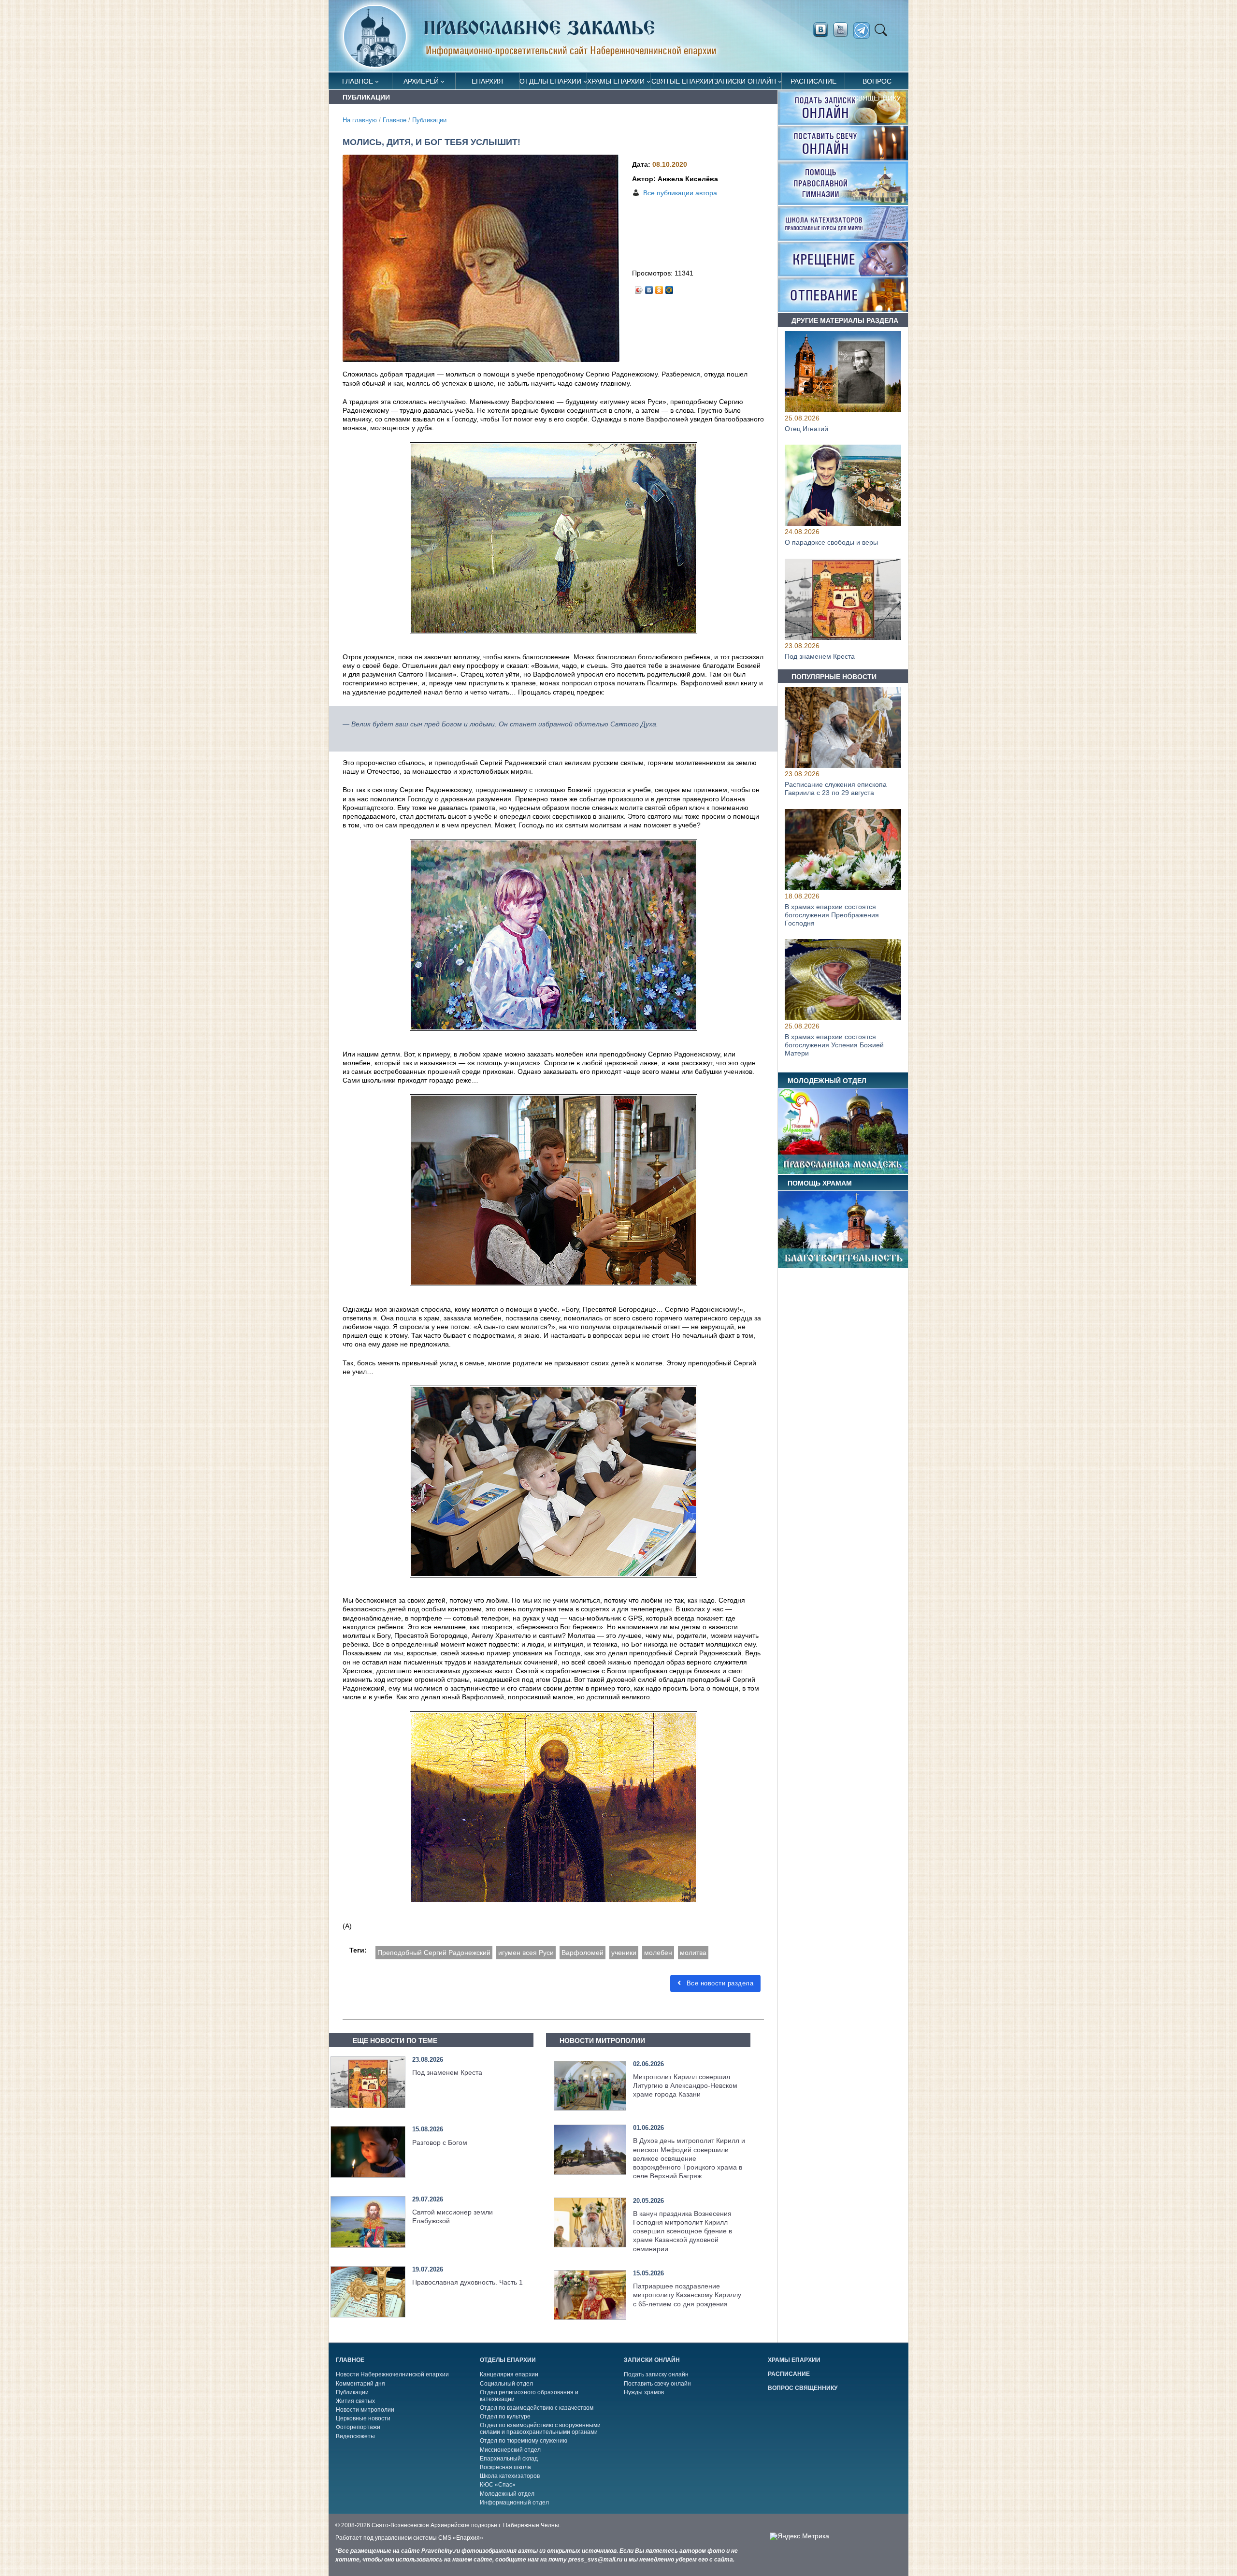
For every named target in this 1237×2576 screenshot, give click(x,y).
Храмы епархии (616, 81)
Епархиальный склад (509, 2459)
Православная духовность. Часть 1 (467, 2282)
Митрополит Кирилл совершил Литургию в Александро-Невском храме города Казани (685, 2085)
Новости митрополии (365, 2410)
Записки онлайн (745, 81)
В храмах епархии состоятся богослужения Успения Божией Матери (834, 1045)
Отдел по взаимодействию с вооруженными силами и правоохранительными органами (540, 2429)
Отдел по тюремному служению (524, 2441)
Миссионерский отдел (510, 2450)
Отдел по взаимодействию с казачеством (537, 2408)
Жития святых (355, 2401)
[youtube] (843, 30)
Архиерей (421, 81)
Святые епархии (682, 81)
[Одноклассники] (659, 288)
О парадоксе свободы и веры (831, 543)
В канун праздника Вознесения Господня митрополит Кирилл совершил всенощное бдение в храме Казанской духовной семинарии (683, 2231)
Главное (358, 81)
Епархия (487, 81)
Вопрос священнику (877, 83)
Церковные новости (363, 2418)
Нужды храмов (644, 2392)
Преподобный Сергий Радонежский (434, 1953)
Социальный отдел (506, 2384)
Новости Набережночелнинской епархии (392, 2374)
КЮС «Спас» (498, 2485)
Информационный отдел (514, 2503)
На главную (360, 120)
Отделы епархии (550, 81)
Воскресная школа (505, 2467)
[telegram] (864, 31)
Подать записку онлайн (656, 2374)
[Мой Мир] (669, 288)
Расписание (813, 81)
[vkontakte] (820, 30)
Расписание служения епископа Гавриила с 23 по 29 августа (836, 789)
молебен (658, 1953)
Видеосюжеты (355, 2436)
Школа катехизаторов (510, 2476)
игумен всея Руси (526, 1953)
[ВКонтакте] (649, 288)
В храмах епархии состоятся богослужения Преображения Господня (832, 915)
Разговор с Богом (440, 2142)
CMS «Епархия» (461, 2538)
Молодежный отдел (507, 2494)
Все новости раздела (719, 1983)
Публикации (429, 120)
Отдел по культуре (505, 2417)
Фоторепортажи (358, 2427)
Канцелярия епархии (509, 2374)
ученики (624, 1953)
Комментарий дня (360, 2384)
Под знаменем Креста (447, 2072)
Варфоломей (583, 1953)
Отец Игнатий (806, 429)
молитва (693, 1953)
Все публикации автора (680, 193)
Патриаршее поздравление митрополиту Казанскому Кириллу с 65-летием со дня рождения (687, 2295)
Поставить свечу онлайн (657, 2384)
